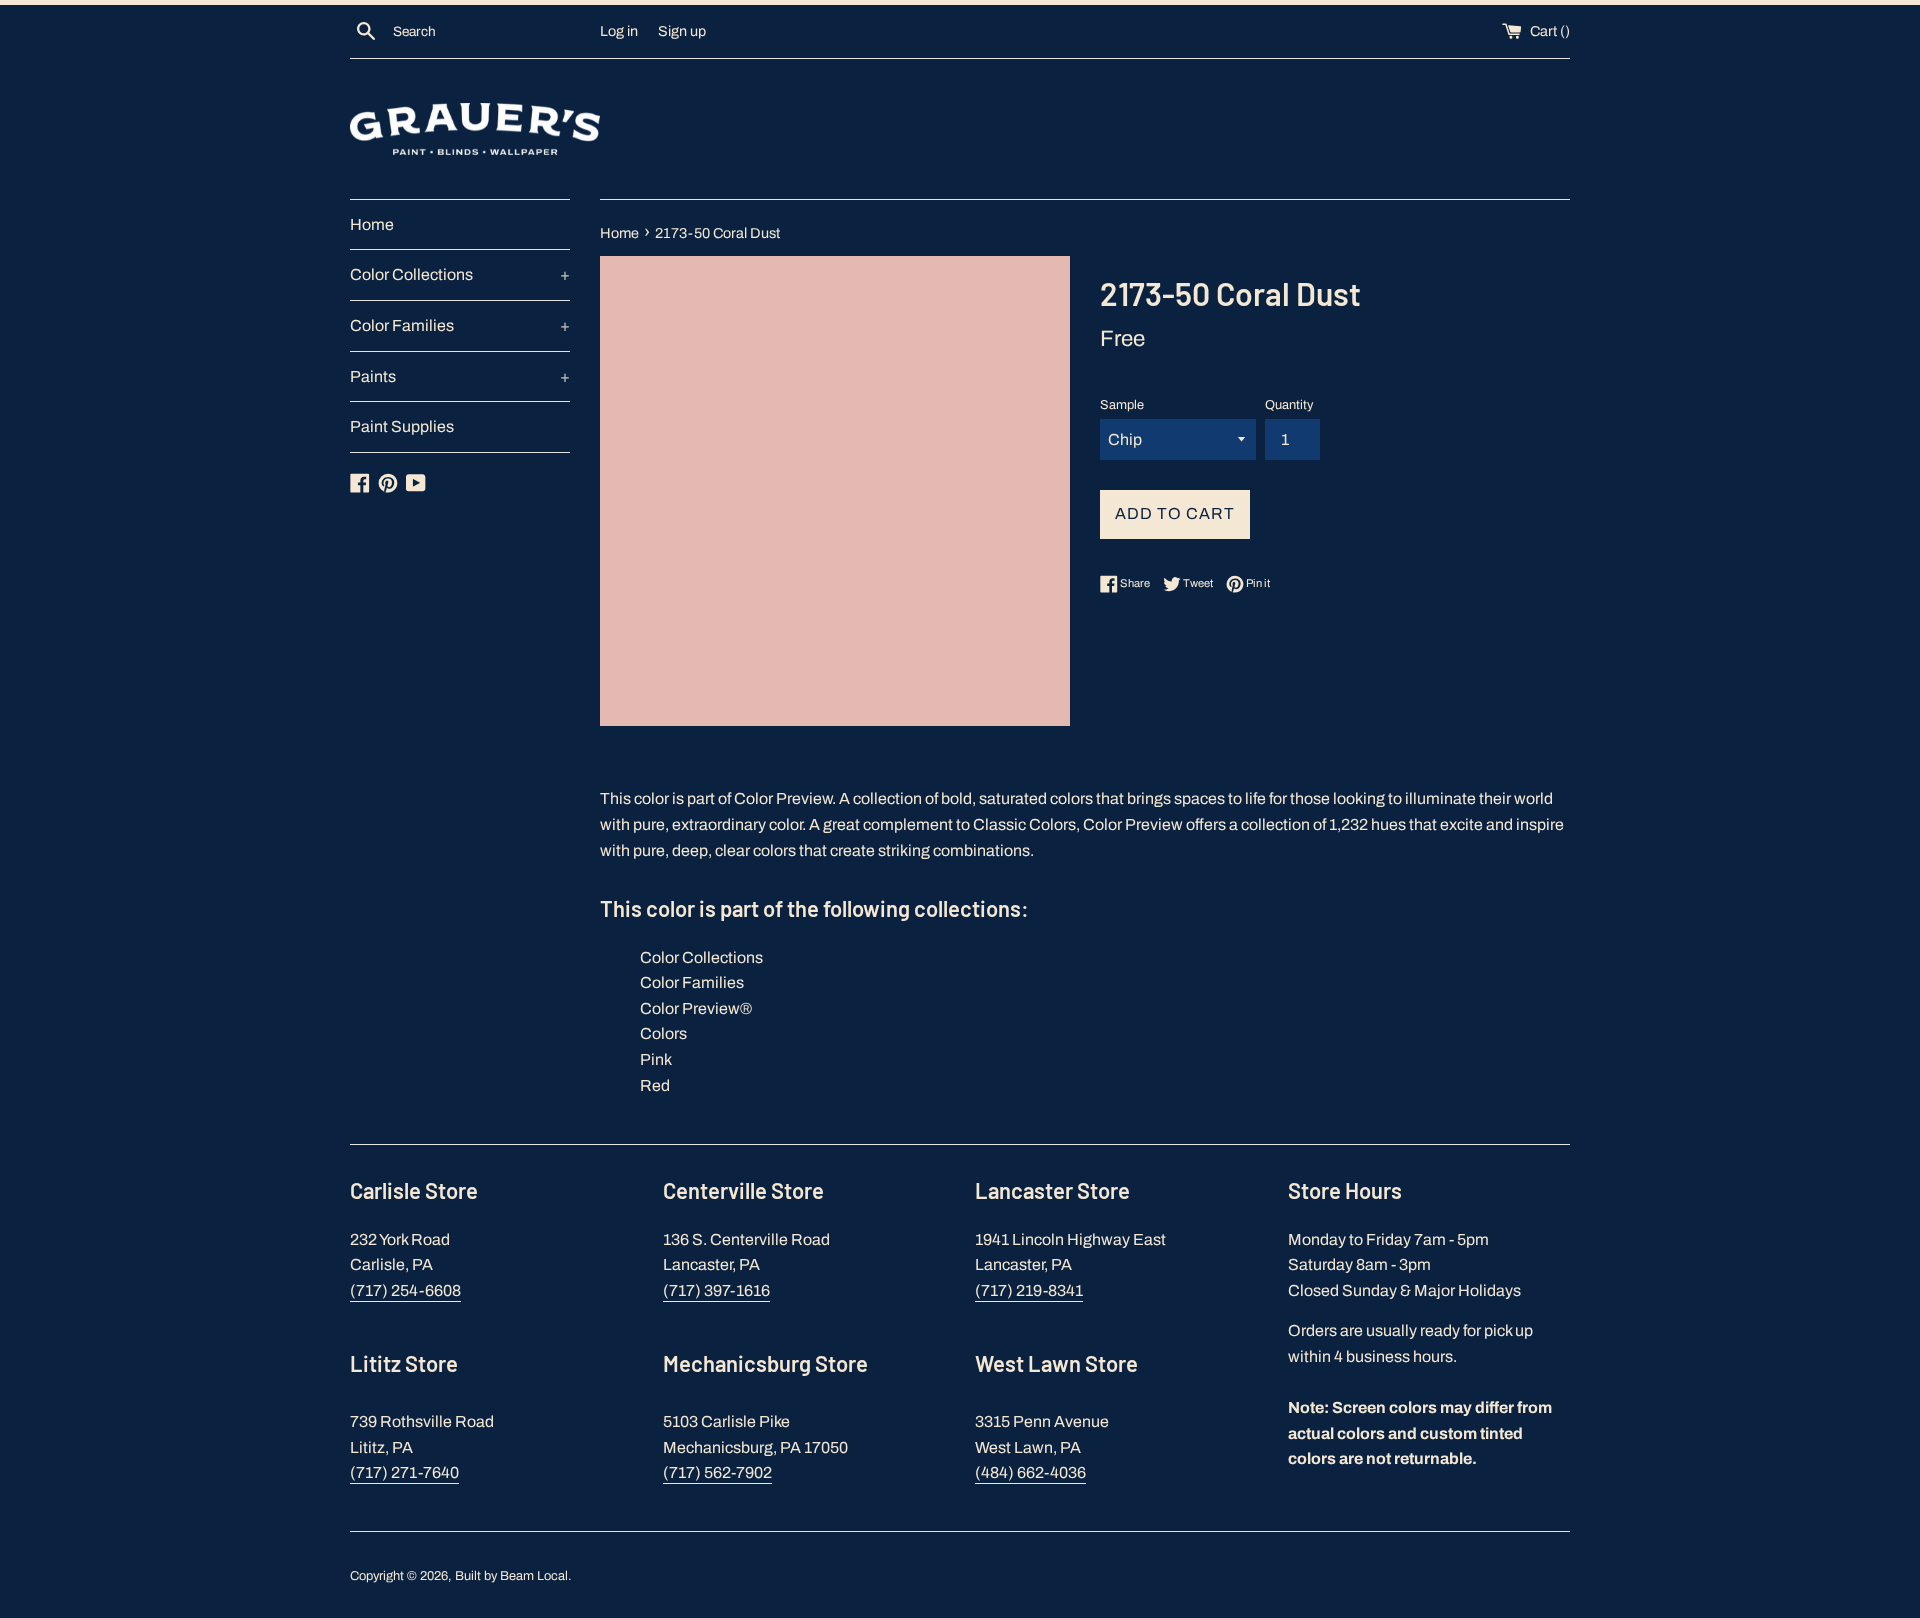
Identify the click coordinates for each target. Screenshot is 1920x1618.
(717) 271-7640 (404, 1472)
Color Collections (460, 274)
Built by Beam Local (511, 1576)
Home (372, 224)
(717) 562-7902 (717, 1472)
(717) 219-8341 (1029, 1290)
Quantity (1289, 405)
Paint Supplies (402, 426)
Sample (1122, 405)
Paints (460, 376)
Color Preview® (696, 1008)
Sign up (682, 31)
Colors (663, 1033)
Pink (656, 1059)
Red (655, 1085)
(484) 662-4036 (1030, 1472)
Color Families (460, 325)
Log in (619, 31)
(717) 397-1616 (716, 1290)
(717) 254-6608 (405, 1290)
